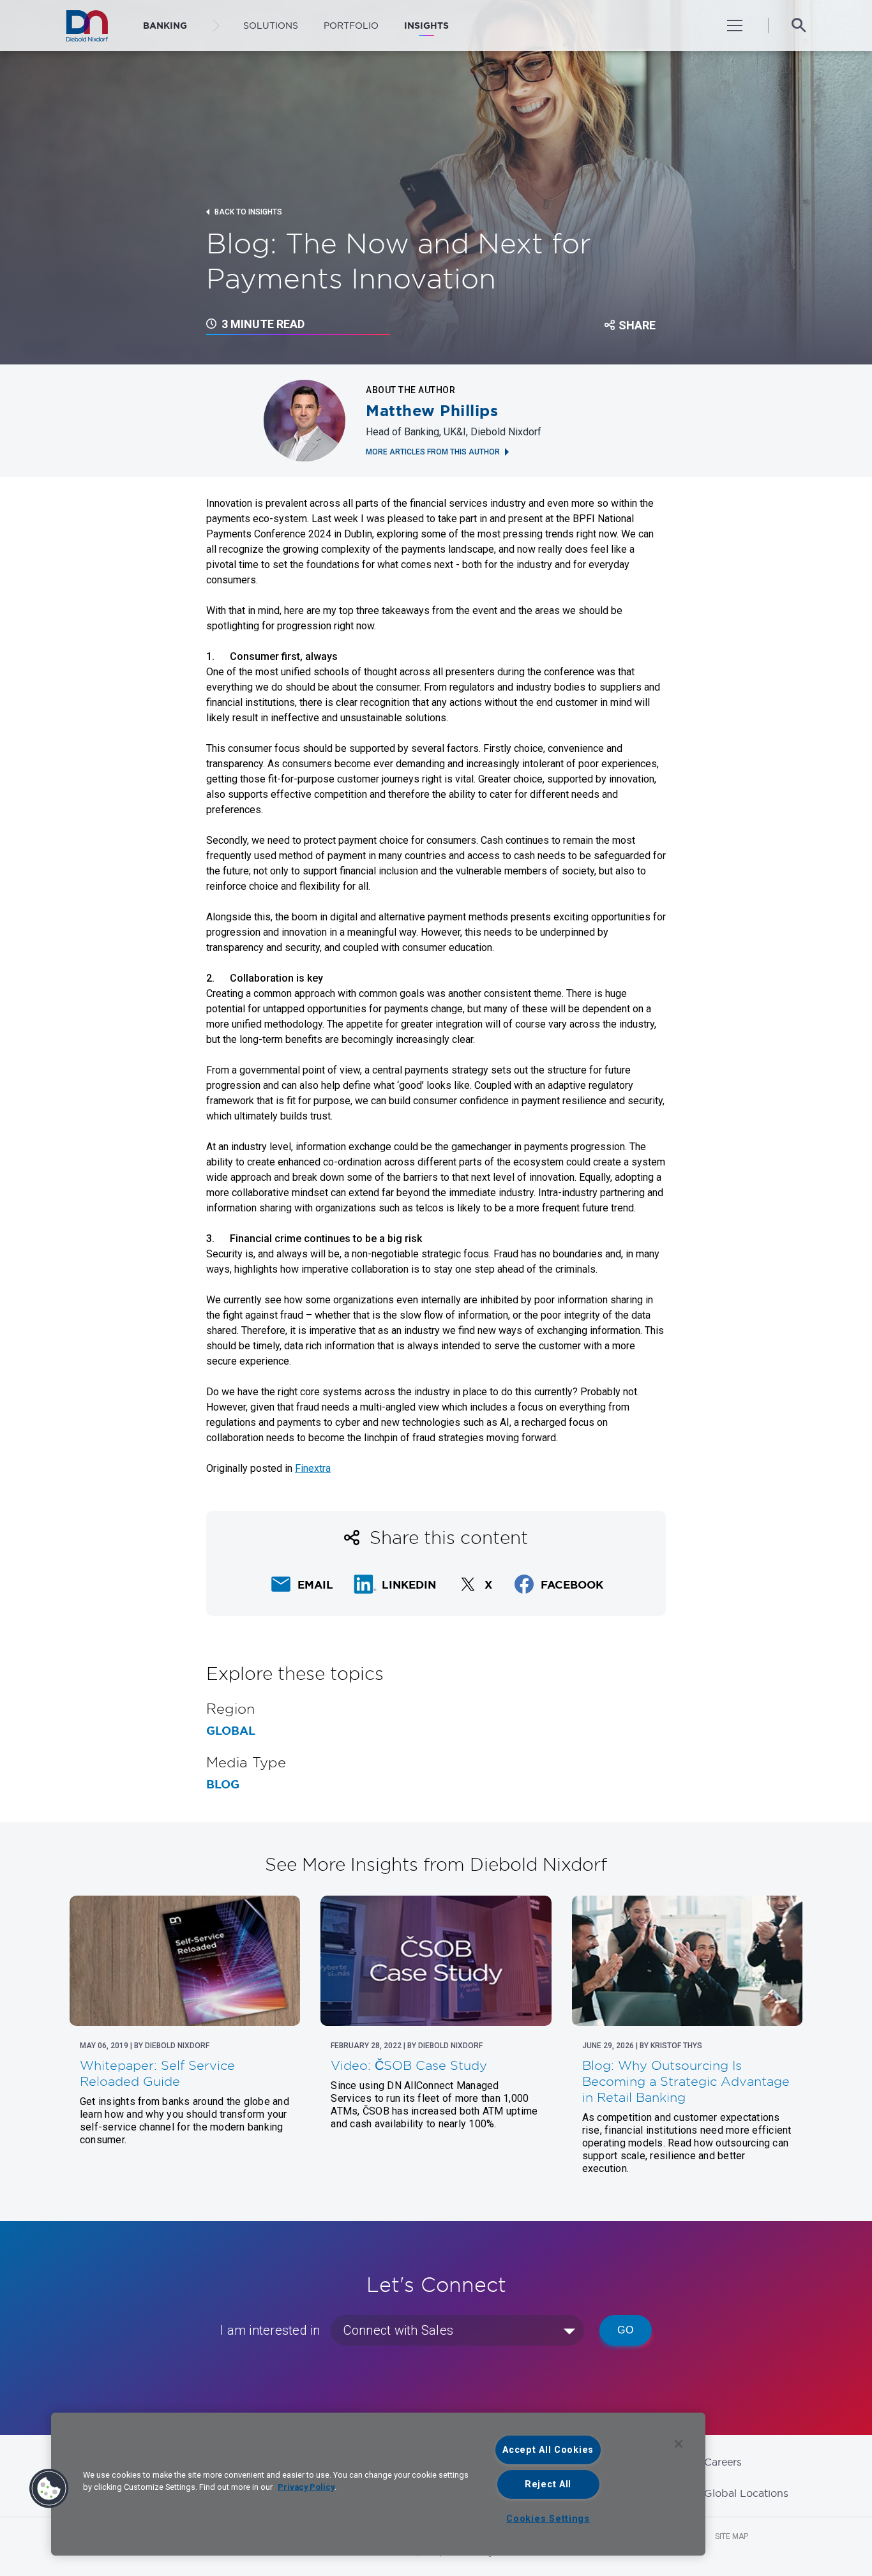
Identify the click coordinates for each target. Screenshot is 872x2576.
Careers (723, 2462)
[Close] (679, 2444)
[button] (49, 2489)
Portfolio (351, 26)
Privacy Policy (306, 2487)
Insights (426, 26)
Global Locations (746, 2493)
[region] (378, 2484)
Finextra (313, 1468)
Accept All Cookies (548, 2450)
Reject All (548, 2484)
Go (626, 2330)
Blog (223, 1785)
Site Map (732, 2536)
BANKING (165, 26)
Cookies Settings (548, 2519)
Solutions (271, 26)
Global (231, 1731)
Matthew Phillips (432, 411)
